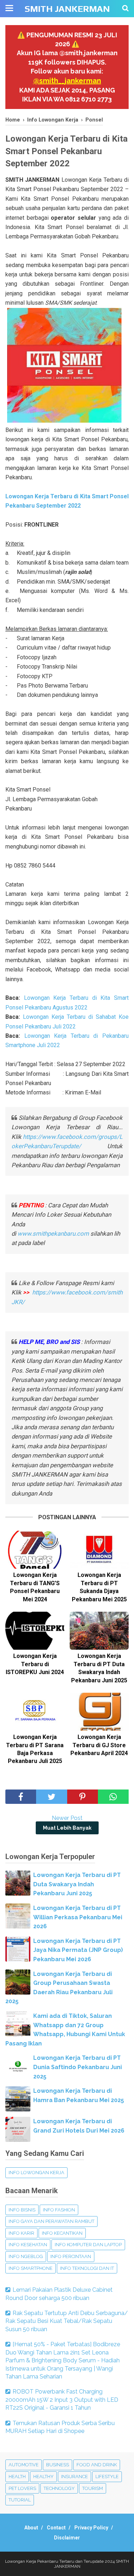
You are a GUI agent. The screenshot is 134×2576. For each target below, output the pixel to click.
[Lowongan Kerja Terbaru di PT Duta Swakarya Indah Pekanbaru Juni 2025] (99, 1631)
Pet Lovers (22, 2488)
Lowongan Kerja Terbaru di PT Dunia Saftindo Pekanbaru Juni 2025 (78, 2067)
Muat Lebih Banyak (67, 1828)
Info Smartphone (31, 2268)
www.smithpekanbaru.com (53, 1234)
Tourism (93, 2488)
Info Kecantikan (62, 2233)
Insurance (75, 2477)
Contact (56, 2528)
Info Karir (21, 2233)
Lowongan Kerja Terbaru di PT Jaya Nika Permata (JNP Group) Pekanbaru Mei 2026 (78, 1950)
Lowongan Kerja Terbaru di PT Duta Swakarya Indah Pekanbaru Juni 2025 (99, 1668)
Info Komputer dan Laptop (88, 2245)
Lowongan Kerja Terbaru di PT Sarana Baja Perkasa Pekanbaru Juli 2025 (35, 1749)
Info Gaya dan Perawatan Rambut (51, 2221)
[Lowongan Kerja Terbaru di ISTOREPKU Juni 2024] (35, 1631)
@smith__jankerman (67, 81)
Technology (59, 2488)
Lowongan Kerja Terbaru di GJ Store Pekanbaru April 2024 (99, 1745)
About (31, 2528)
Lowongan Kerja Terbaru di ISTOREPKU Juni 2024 (35, 1664)
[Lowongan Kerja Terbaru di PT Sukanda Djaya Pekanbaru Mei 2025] (99, 1550)
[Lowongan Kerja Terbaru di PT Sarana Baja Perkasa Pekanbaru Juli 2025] (35, 1712)
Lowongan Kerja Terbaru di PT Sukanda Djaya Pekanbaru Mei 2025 (99, 1587)
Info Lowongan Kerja (36, 2173)
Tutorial (20, 2500)
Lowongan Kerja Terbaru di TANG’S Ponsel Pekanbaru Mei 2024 (35, 1587)
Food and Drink (97, 2465)
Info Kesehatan (28, 2245)
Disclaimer (67, 2538)
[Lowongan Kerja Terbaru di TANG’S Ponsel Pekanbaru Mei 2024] (35, 1550)
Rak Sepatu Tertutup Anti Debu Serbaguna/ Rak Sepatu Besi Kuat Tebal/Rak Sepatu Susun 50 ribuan (67, 2321)
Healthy (43, 2477)
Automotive (24, 2465)
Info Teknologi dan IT (87, 2268)
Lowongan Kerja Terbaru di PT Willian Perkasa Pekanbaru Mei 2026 (78, 1917)
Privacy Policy (91, 2528)
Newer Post (67, 1818)
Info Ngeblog (26, 2256)
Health (17, 2477)
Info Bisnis (22, 2210)
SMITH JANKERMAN (67, 9)
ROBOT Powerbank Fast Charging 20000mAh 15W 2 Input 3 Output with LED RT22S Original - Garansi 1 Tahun (62, 2400)
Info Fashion (59, 2210)
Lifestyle (107, 2477)
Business (58, 2465)
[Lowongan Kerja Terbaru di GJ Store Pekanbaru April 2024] (99, 1712)
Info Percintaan (71, 2256)
